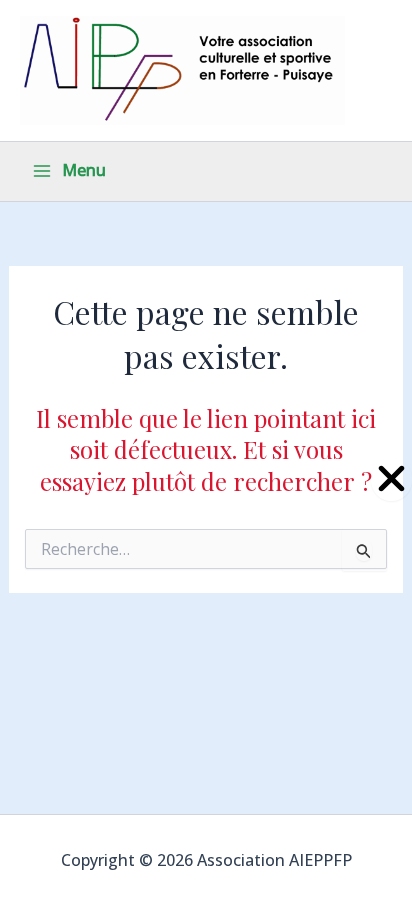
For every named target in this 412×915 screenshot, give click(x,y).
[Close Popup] (391, 479)
